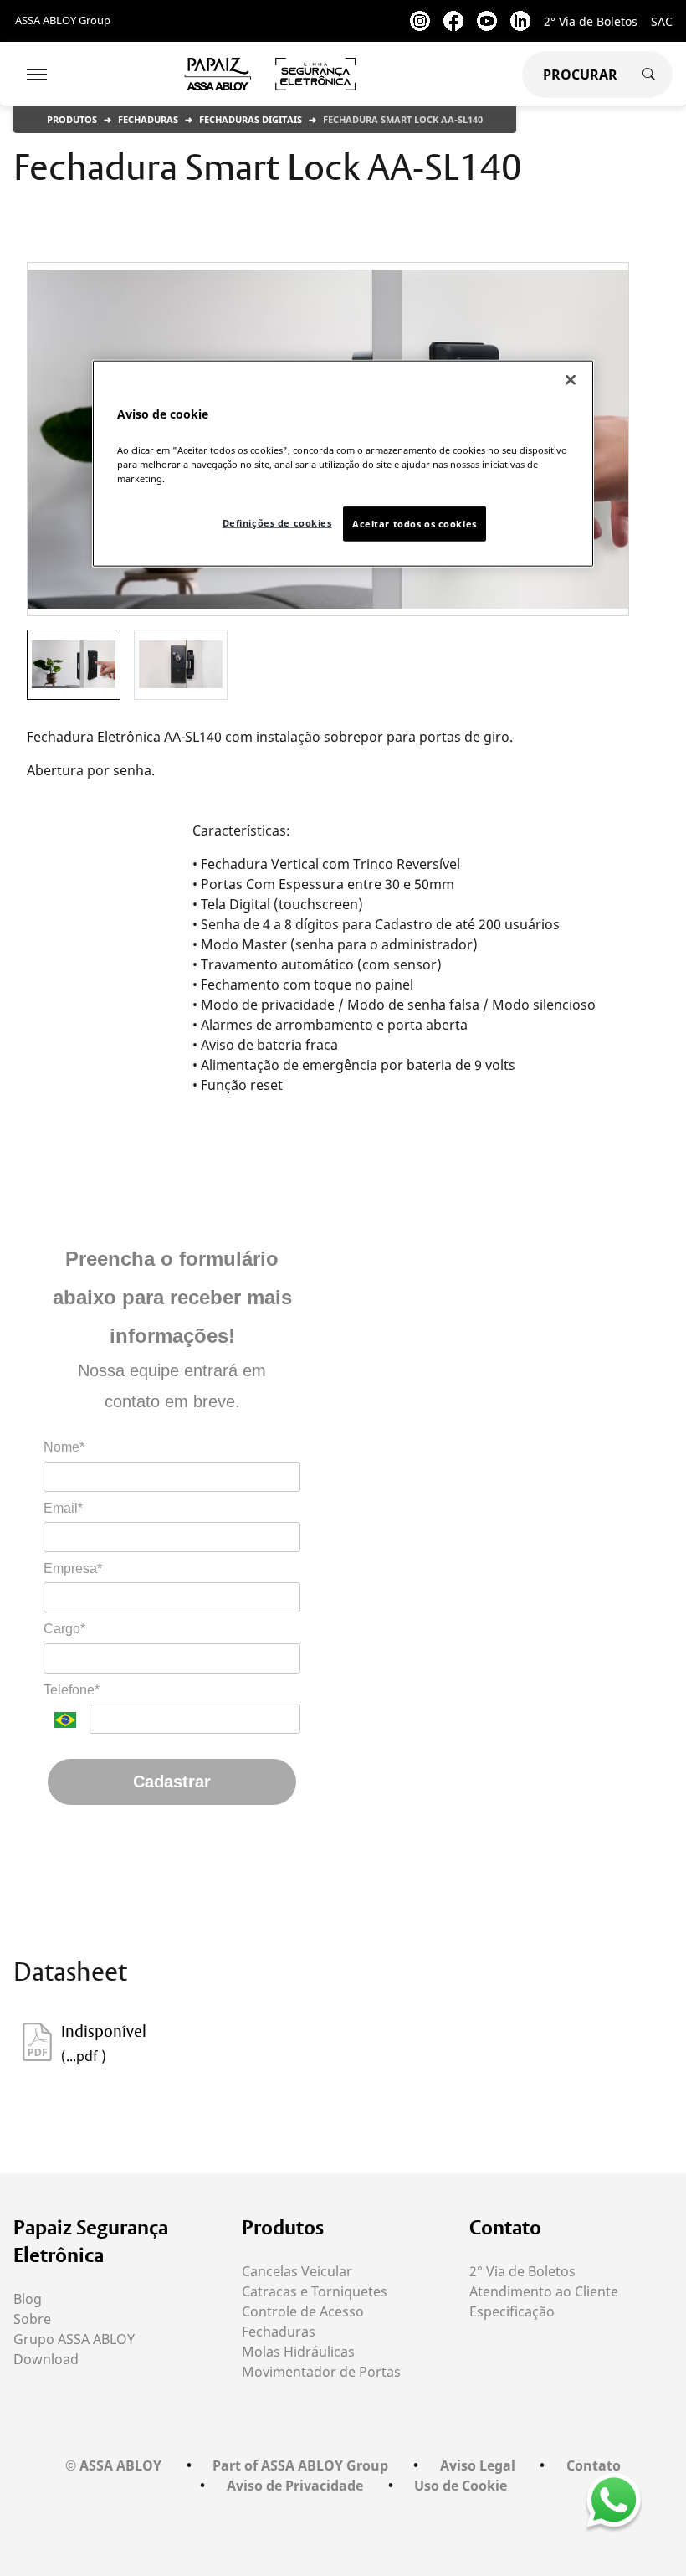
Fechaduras (148, 119)
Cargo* (64, 1629)
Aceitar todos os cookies (415, 524)
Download (46, 2359)
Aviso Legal (478, 2465)
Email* (63, 1508)
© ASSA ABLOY (113, 2465)
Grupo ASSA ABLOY (74, 2339)
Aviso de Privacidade (295, 2486)
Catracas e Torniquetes (315, 2291)
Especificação (512, 2311)
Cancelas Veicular (297, 2271)
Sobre (32, 2319)
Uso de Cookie (461, 2486)
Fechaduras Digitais (251, 119)
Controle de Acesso (303, 2311)
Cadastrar (172, 1782)
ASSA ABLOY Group (63, 20)
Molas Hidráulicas (298, 2352)
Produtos (72, 119)
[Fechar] (571, 379)
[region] (343, 463)
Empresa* (73, 1568)
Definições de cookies (277, 523)
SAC (662, 21)
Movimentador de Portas (321, 2372)
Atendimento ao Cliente (544, 2291)
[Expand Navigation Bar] (37, 75)
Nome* (64, 1447)
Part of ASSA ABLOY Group (300, 2465)
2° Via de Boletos (591, 21)
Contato (505, 2227)
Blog (28, 2299)
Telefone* (72, 1690)
